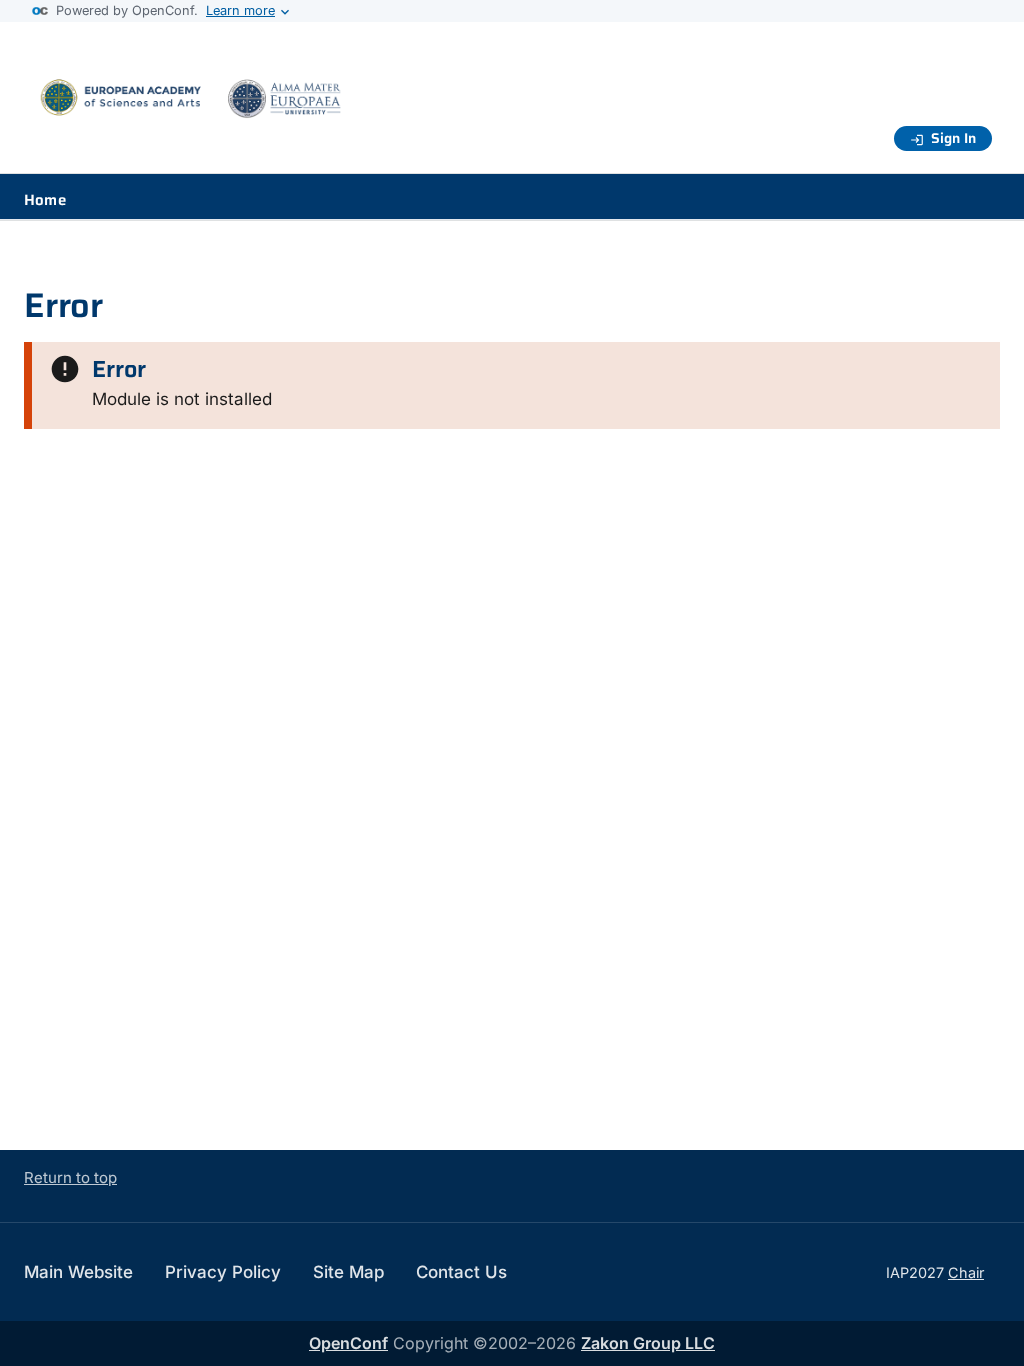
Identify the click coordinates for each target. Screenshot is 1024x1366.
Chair (966, 1272)
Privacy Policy (223, 1272)
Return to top (70, 1177)
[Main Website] (200, 109)
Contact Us (461, 1272)
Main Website (78, 1272)
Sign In (953, 138)
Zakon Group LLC (648, 1343)
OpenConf (348, 1343)
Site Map (348, 1272)
